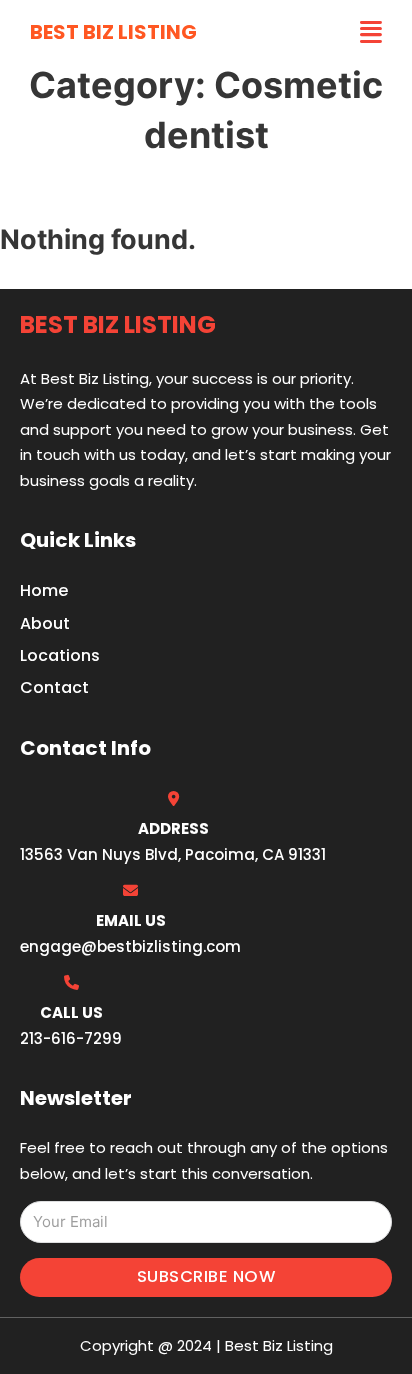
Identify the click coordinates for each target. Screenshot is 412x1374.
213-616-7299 (71, 1038)
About (45, 623)
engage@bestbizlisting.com (130, 946)
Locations (60, 655)
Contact (54, 687)
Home (44, 590)
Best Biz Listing (113, 32)
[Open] (371, 32)
